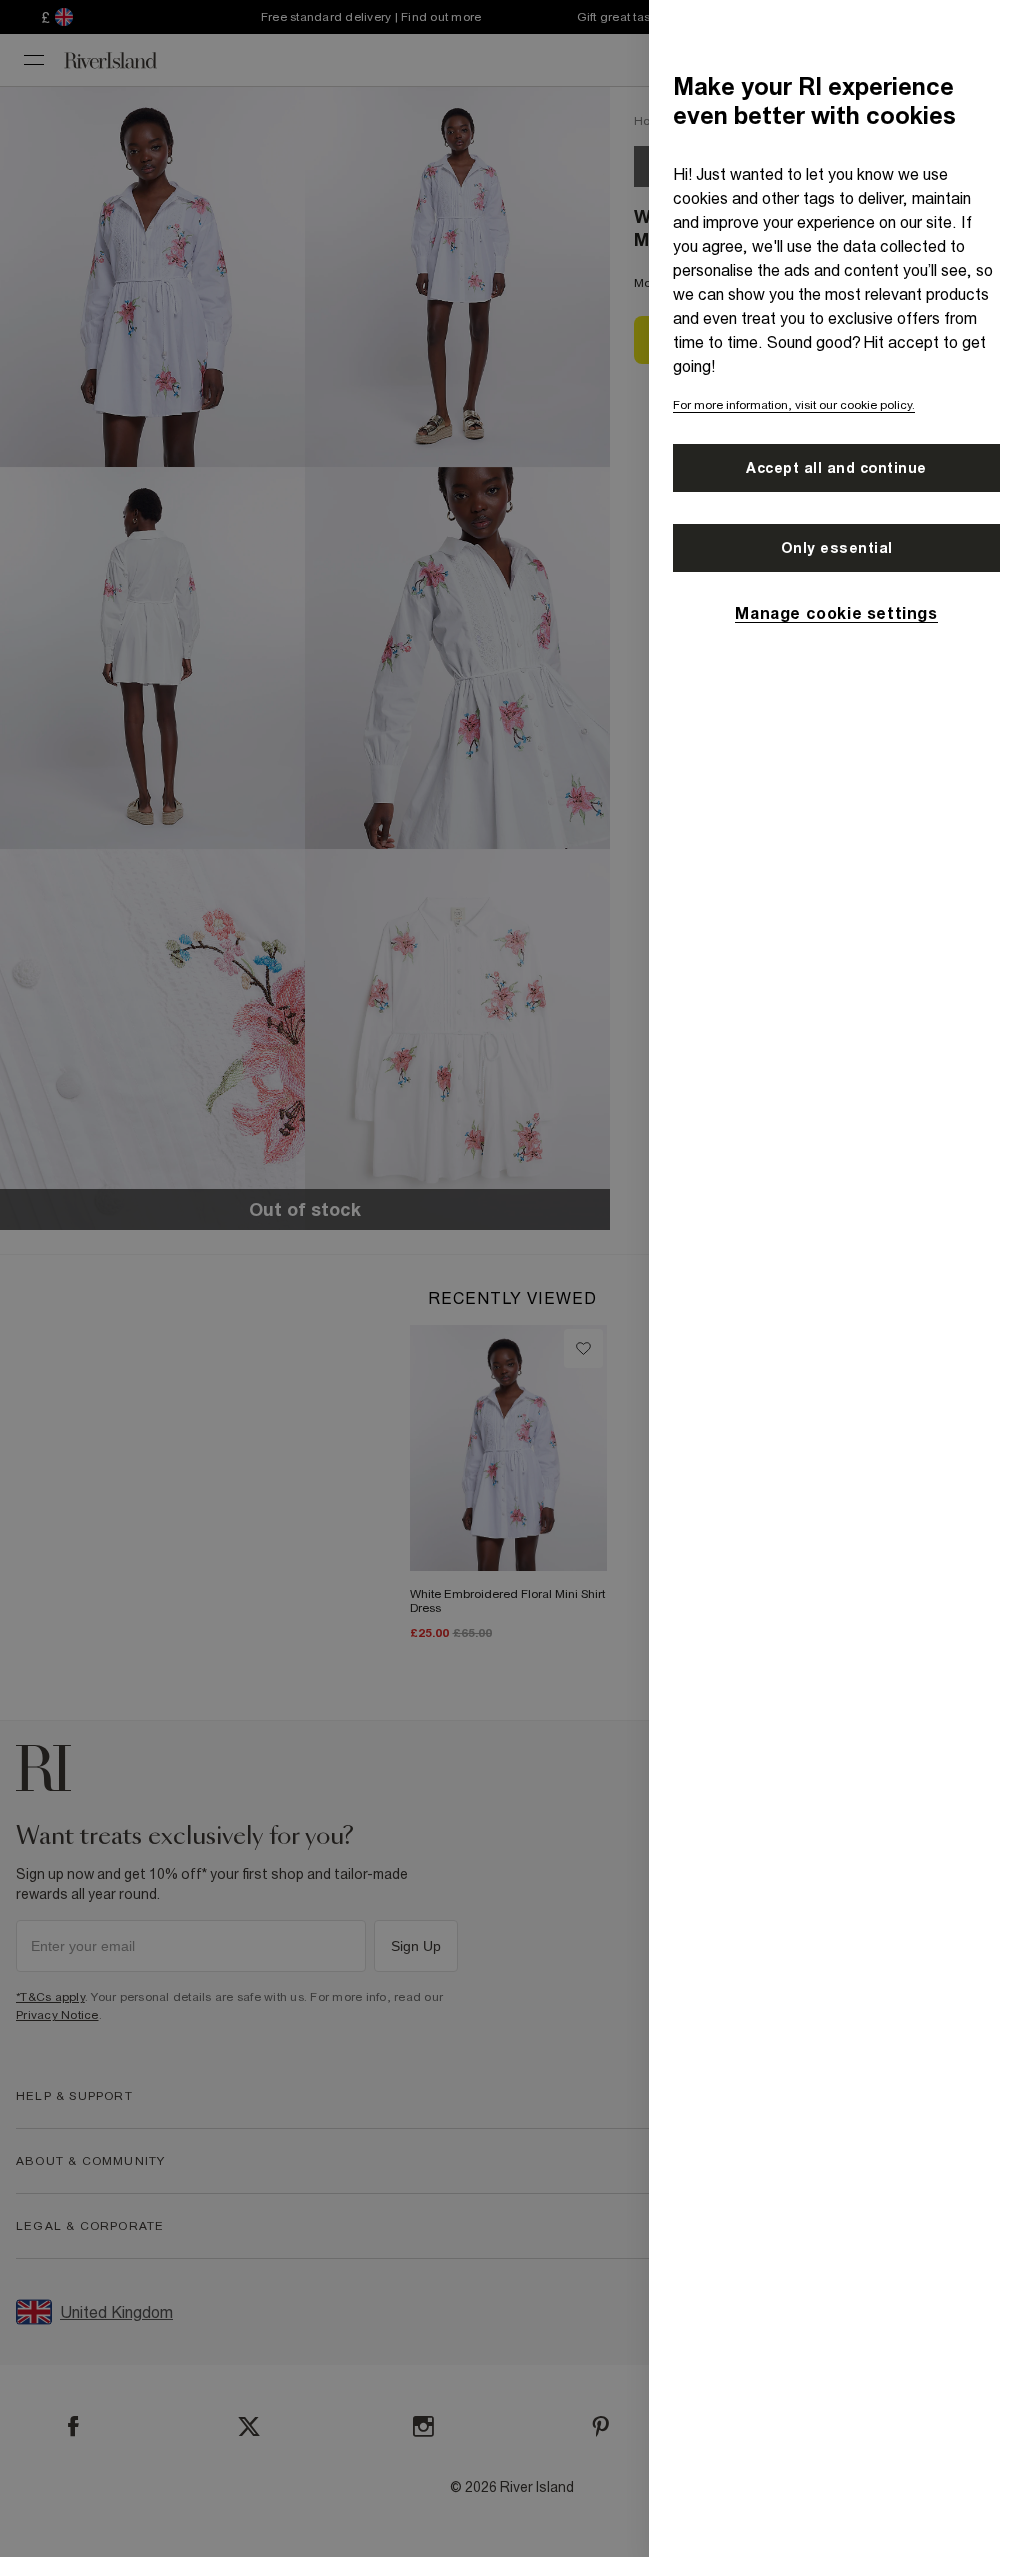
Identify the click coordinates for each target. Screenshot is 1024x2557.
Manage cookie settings (836, 613)
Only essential (837, 548)
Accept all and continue (836, 468)
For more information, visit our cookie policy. (794, 405)
